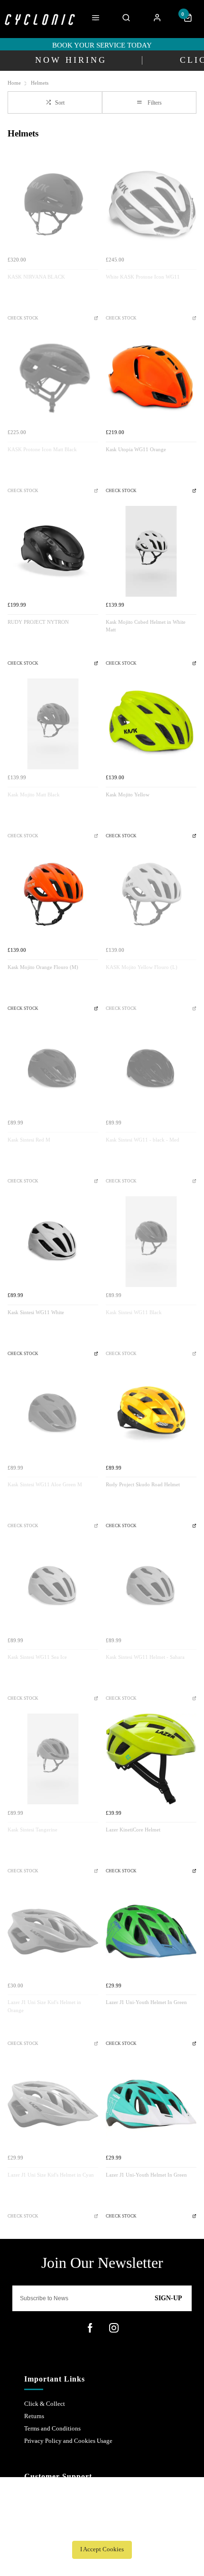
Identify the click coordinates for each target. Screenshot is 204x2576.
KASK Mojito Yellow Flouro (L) (142, 967)
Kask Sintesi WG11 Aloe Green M (45, 1485)
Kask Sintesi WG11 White (36, 1312)
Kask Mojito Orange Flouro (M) (43, 967)
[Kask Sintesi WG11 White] (53, 1242)
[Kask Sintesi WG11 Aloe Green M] (53, 1414)
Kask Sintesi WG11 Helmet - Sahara (145, 1657)
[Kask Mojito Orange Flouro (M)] (53, 896)
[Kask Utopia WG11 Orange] (151, 379)
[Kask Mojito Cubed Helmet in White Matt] (151, 551)
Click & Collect (45, 2404)
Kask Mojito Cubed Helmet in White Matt (146, 626)
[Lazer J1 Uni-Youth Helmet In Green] (151, 1932)
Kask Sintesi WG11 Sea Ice (37, 1657)
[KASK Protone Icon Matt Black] (53, 379)
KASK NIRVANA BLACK (36, 277)
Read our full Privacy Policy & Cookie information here (102, 2528)
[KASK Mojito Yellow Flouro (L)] (151, 896)
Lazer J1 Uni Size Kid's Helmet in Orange (44, 2006)
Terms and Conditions (52, 2428)
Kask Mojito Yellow (128, 795)
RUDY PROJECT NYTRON (38, 622)
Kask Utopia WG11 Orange (136, 450)
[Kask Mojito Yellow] (151, 724)
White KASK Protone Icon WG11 (143, 277)
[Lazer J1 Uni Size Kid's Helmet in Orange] (53, 1932)
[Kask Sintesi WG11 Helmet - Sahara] (151, 1586)
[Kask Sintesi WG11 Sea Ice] (53, 1586)
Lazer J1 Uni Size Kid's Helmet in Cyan (51, 2175)
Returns (34, 2416)
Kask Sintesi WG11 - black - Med (143, 1140)
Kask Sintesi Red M (29, 1140)
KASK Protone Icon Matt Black (42, 450)
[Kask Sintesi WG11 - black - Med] (151, 1069)
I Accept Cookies (102, 2549)
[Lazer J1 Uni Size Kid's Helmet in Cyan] (53, 2104)
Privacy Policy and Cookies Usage (68, 2441)
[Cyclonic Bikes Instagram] (114, 2328)
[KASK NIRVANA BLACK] (53, 206)
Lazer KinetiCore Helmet (133, 1830)
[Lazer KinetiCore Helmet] (151, 1759)
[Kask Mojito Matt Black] (53, 724)
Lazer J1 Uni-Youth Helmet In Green (146, 2002)
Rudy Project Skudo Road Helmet (143, 1485)
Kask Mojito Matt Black (34, 795)
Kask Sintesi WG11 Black (134, 1312)
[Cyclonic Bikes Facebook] (90, 2328)
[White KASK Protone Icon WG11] (151, 206)
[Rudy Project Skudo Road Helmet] (151, 1414)
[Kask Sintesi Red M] (53, 1069)
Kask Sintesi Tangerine (32, 1830)
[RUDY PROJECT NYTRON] (53, 551)
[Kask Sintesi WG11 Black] (151, 1242)
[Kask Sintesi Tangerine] (53, 1759)
